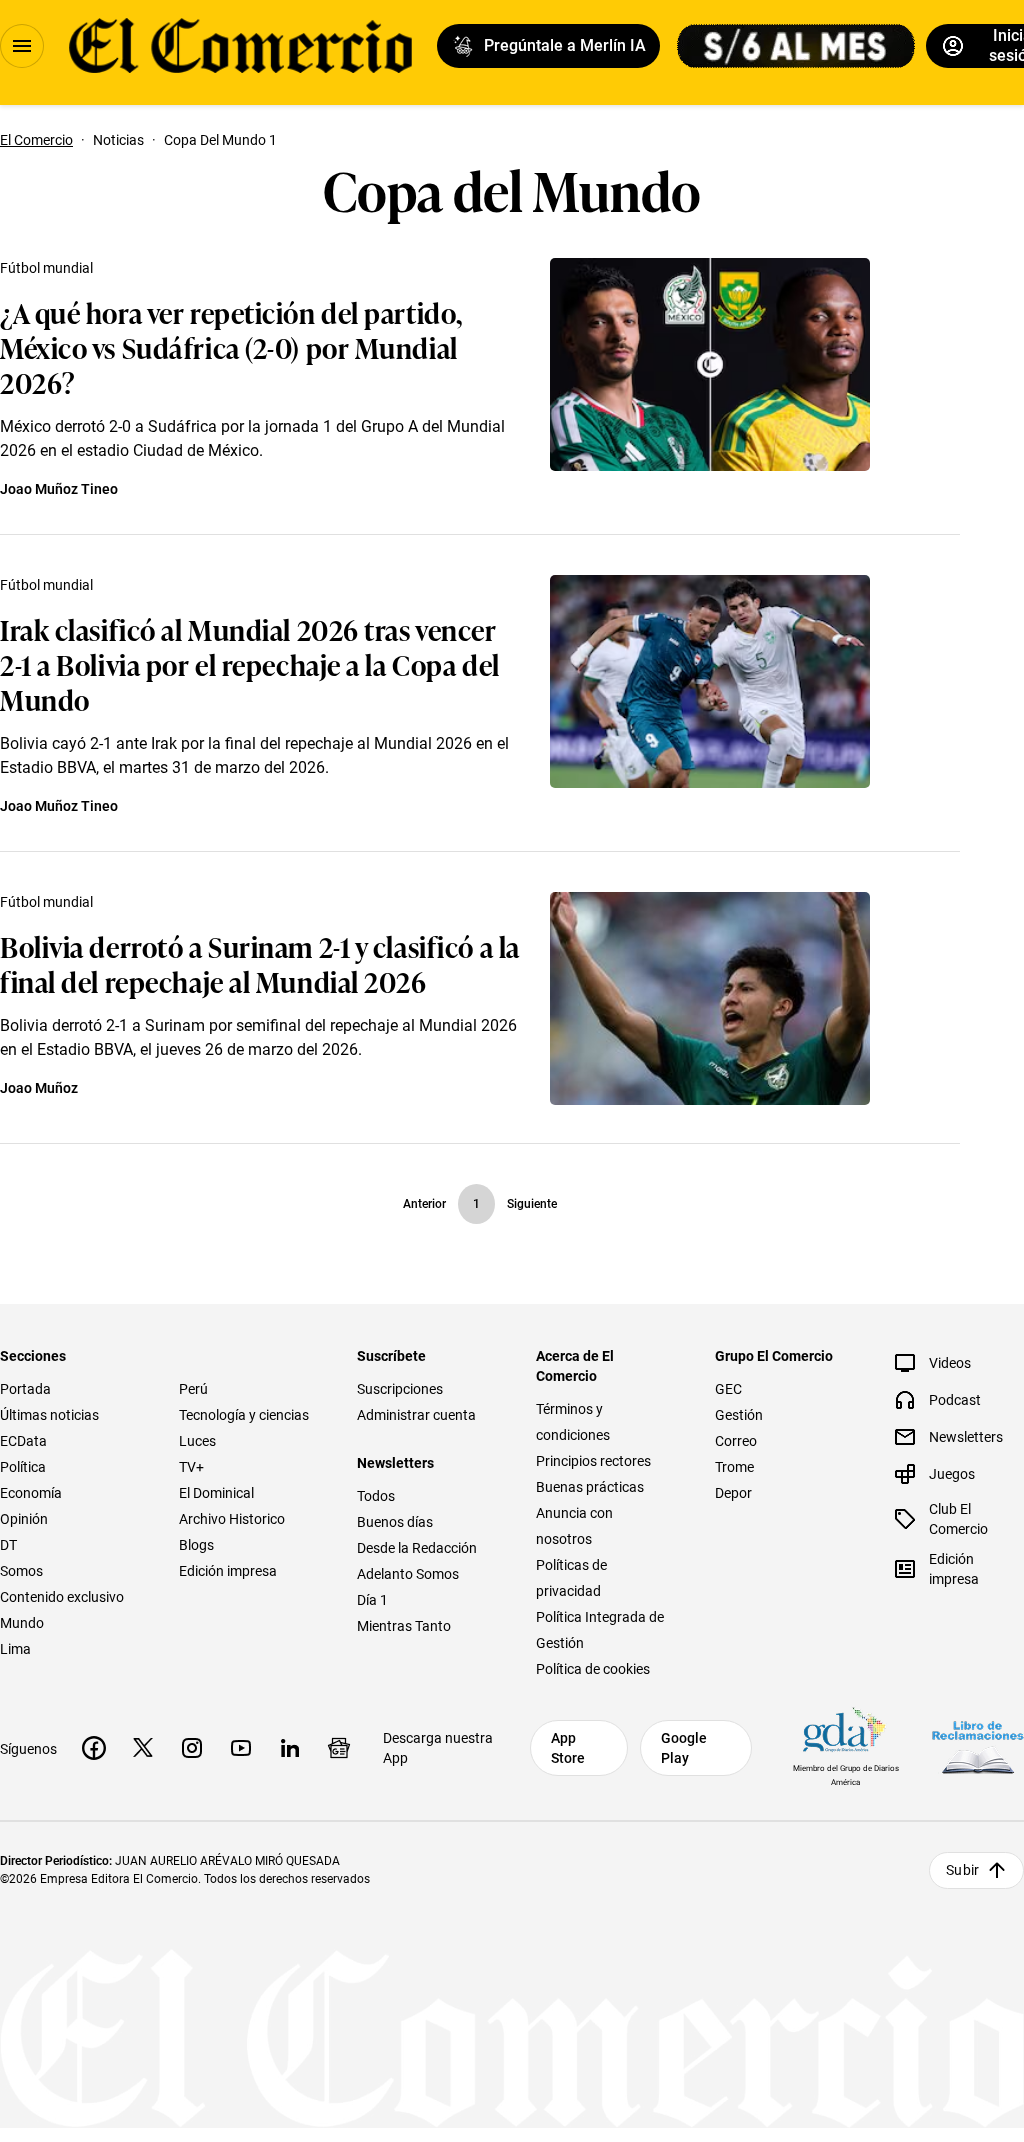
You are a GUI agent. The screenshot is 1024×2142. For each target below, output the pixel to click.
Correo (736, 1441)
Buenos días (395, 1522)
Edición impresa (228, 1571)
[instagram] (192, 1748)
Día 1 (372, 1600)
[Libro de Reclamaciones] (978, 1747)
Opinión (24, 1519)
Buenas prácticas (590, 1487)
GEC (728, 1389)
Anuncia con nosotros (574, 1526)
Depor (733, 1493)
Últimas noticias (49, 1415)
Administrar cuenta (416, 1415)
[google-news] (339, 1748)
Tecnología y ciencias (244, 1415)
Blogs (196, 1545)
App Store (568, 1748)
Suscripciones (400, 1389)
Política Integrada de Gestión (600, 1630)
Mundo (22, 1623)
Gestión (739, 1415)
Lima (15, 1649)
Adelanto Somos (408, 1574)
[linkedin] (290, 1748)
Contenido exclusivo (62, 1597)
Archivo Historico (232, 1519)
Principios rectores (593, 1461)
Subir (962, 1870)
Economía (31, 1493)
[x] (143, 1748)
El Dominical (216, 1493)
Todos (376, 1496)
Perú (193, 1389)
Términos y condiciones (573, 1422)
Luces (197, 1441)
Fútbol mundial (46, 268)
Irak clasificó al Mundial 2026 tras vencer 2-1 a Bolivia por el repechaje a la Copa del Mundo (250, 663)
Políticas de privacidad (571, 1578)
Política (23, 1467)
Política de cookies (593, 1669)
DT (8, 1545)
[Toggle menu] (22, 46)
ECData (23, 1441)
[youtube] (241, 1748)
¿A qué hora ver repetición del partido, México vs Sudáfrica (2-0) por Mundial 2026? (231, 346)
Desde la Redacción (417, 1548)
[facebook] (94, 1748)
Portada (25, 1389)
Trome (734, 1467)
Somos (21, 1571)
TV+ (191, 1467)
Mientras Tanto (404, 1626)
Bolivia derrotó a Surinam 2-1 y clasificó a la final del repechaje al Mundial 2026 (260, 963)
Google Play (684, 1748)
